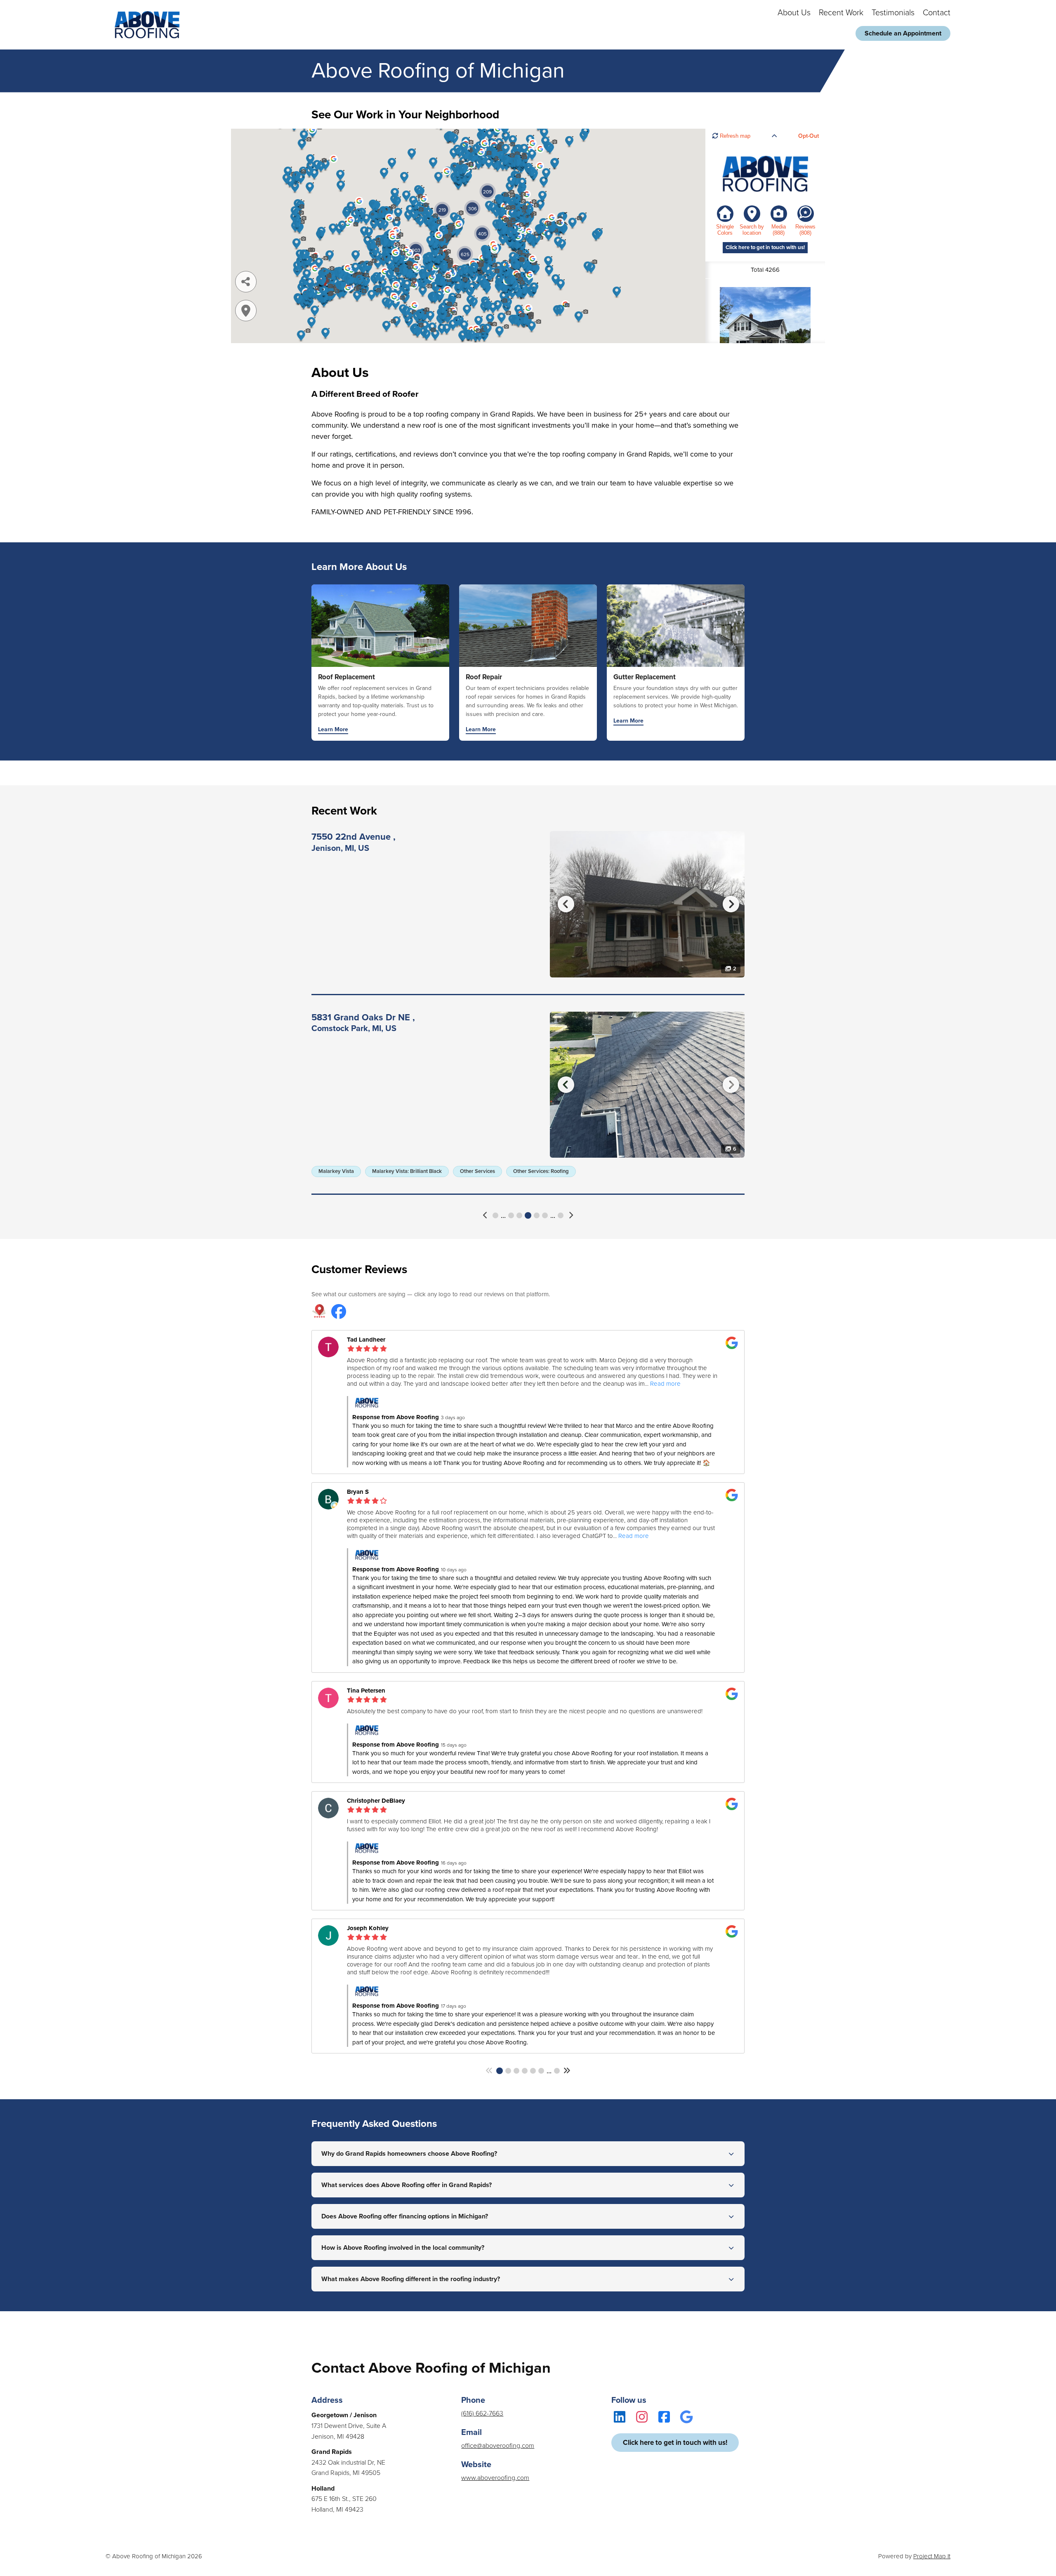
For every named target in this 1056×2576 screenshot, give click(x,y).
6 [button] (528, 1215)
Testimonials (893, 13)
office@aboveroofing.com (498, 2446)
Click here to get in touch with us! (675, 2443)
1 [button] (495, 1215)
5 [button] (519, 1215)
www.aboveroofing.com (495, 2478)
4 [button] (511, 1215)
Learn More (333, 730)
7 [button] (537, 1215)
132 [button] (557, 2071)
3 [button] (516, 2071)
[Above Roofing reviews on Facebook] (339, 1312)
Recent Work (841, 13)
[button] (486, 1215)
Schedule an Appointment (903, 33)
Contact (937, 13)
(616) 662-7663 (482, 2414)
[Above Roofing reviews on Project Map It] (319, 1312)
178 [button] (561, 1215)
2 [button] (508, 2071)
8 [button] (545, 1215)
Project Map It (932, 2556)
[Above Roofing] (147, 25)
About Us (794, 13)
